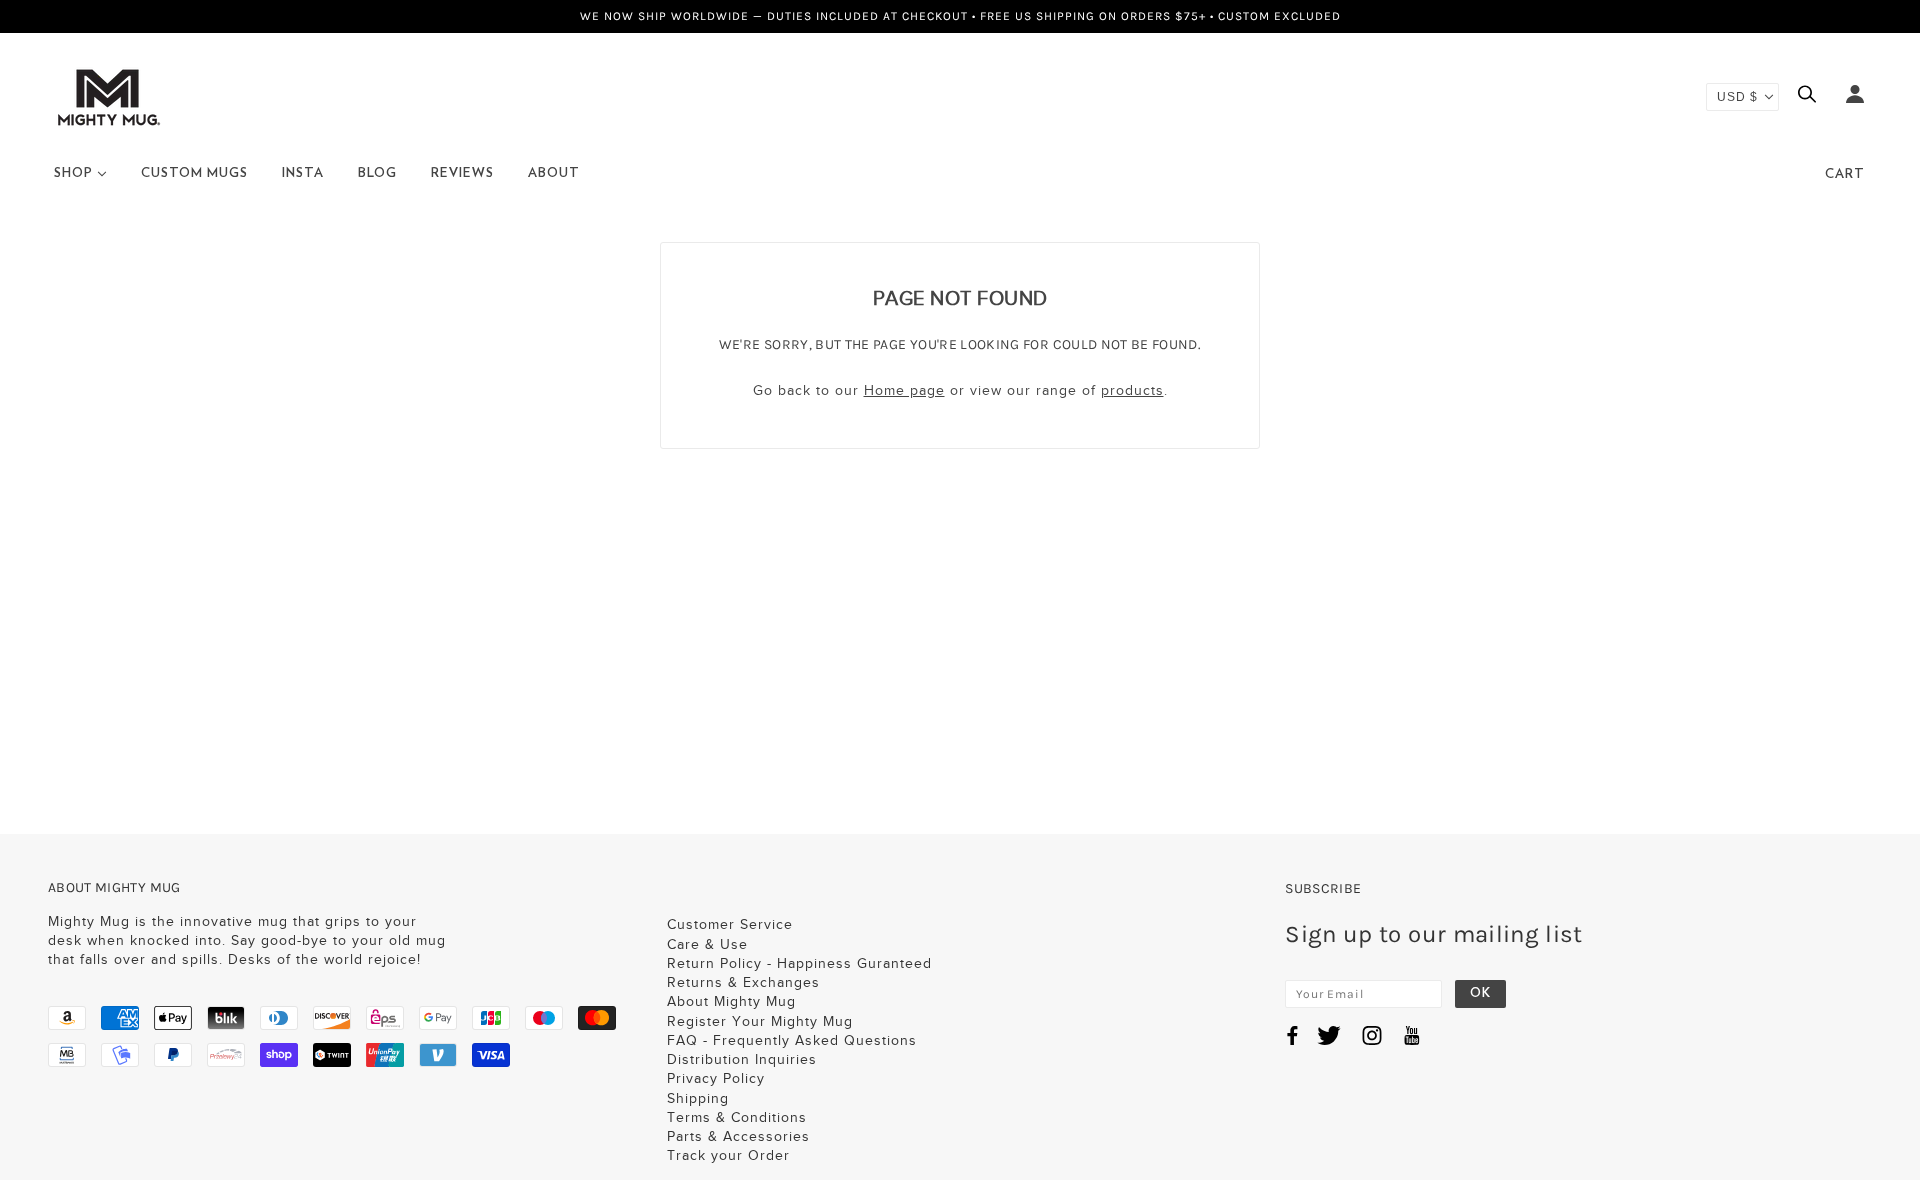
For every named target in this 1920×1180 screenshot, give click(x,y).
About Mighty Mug (731, 1001)
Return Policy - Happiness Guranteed (799, 963)
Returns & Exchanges (743, 982)
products (1132, 390)
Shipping (698, 1098)
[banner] (108, 95)
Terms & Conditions (737, 1117)
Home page (904, 390)
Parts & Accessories (738, 1136)
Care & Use (707, 944)
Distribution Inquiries (742, 1059)
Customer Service (730, 924)
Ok (1480, 993)
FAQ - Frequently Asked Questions (792, 1040)
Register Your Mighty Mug (760, 1021)
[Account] (1855, 96)
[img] (1812, 96)
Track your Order (728, 1155)
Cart (1845, 174)
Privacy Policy (716, 1078)
